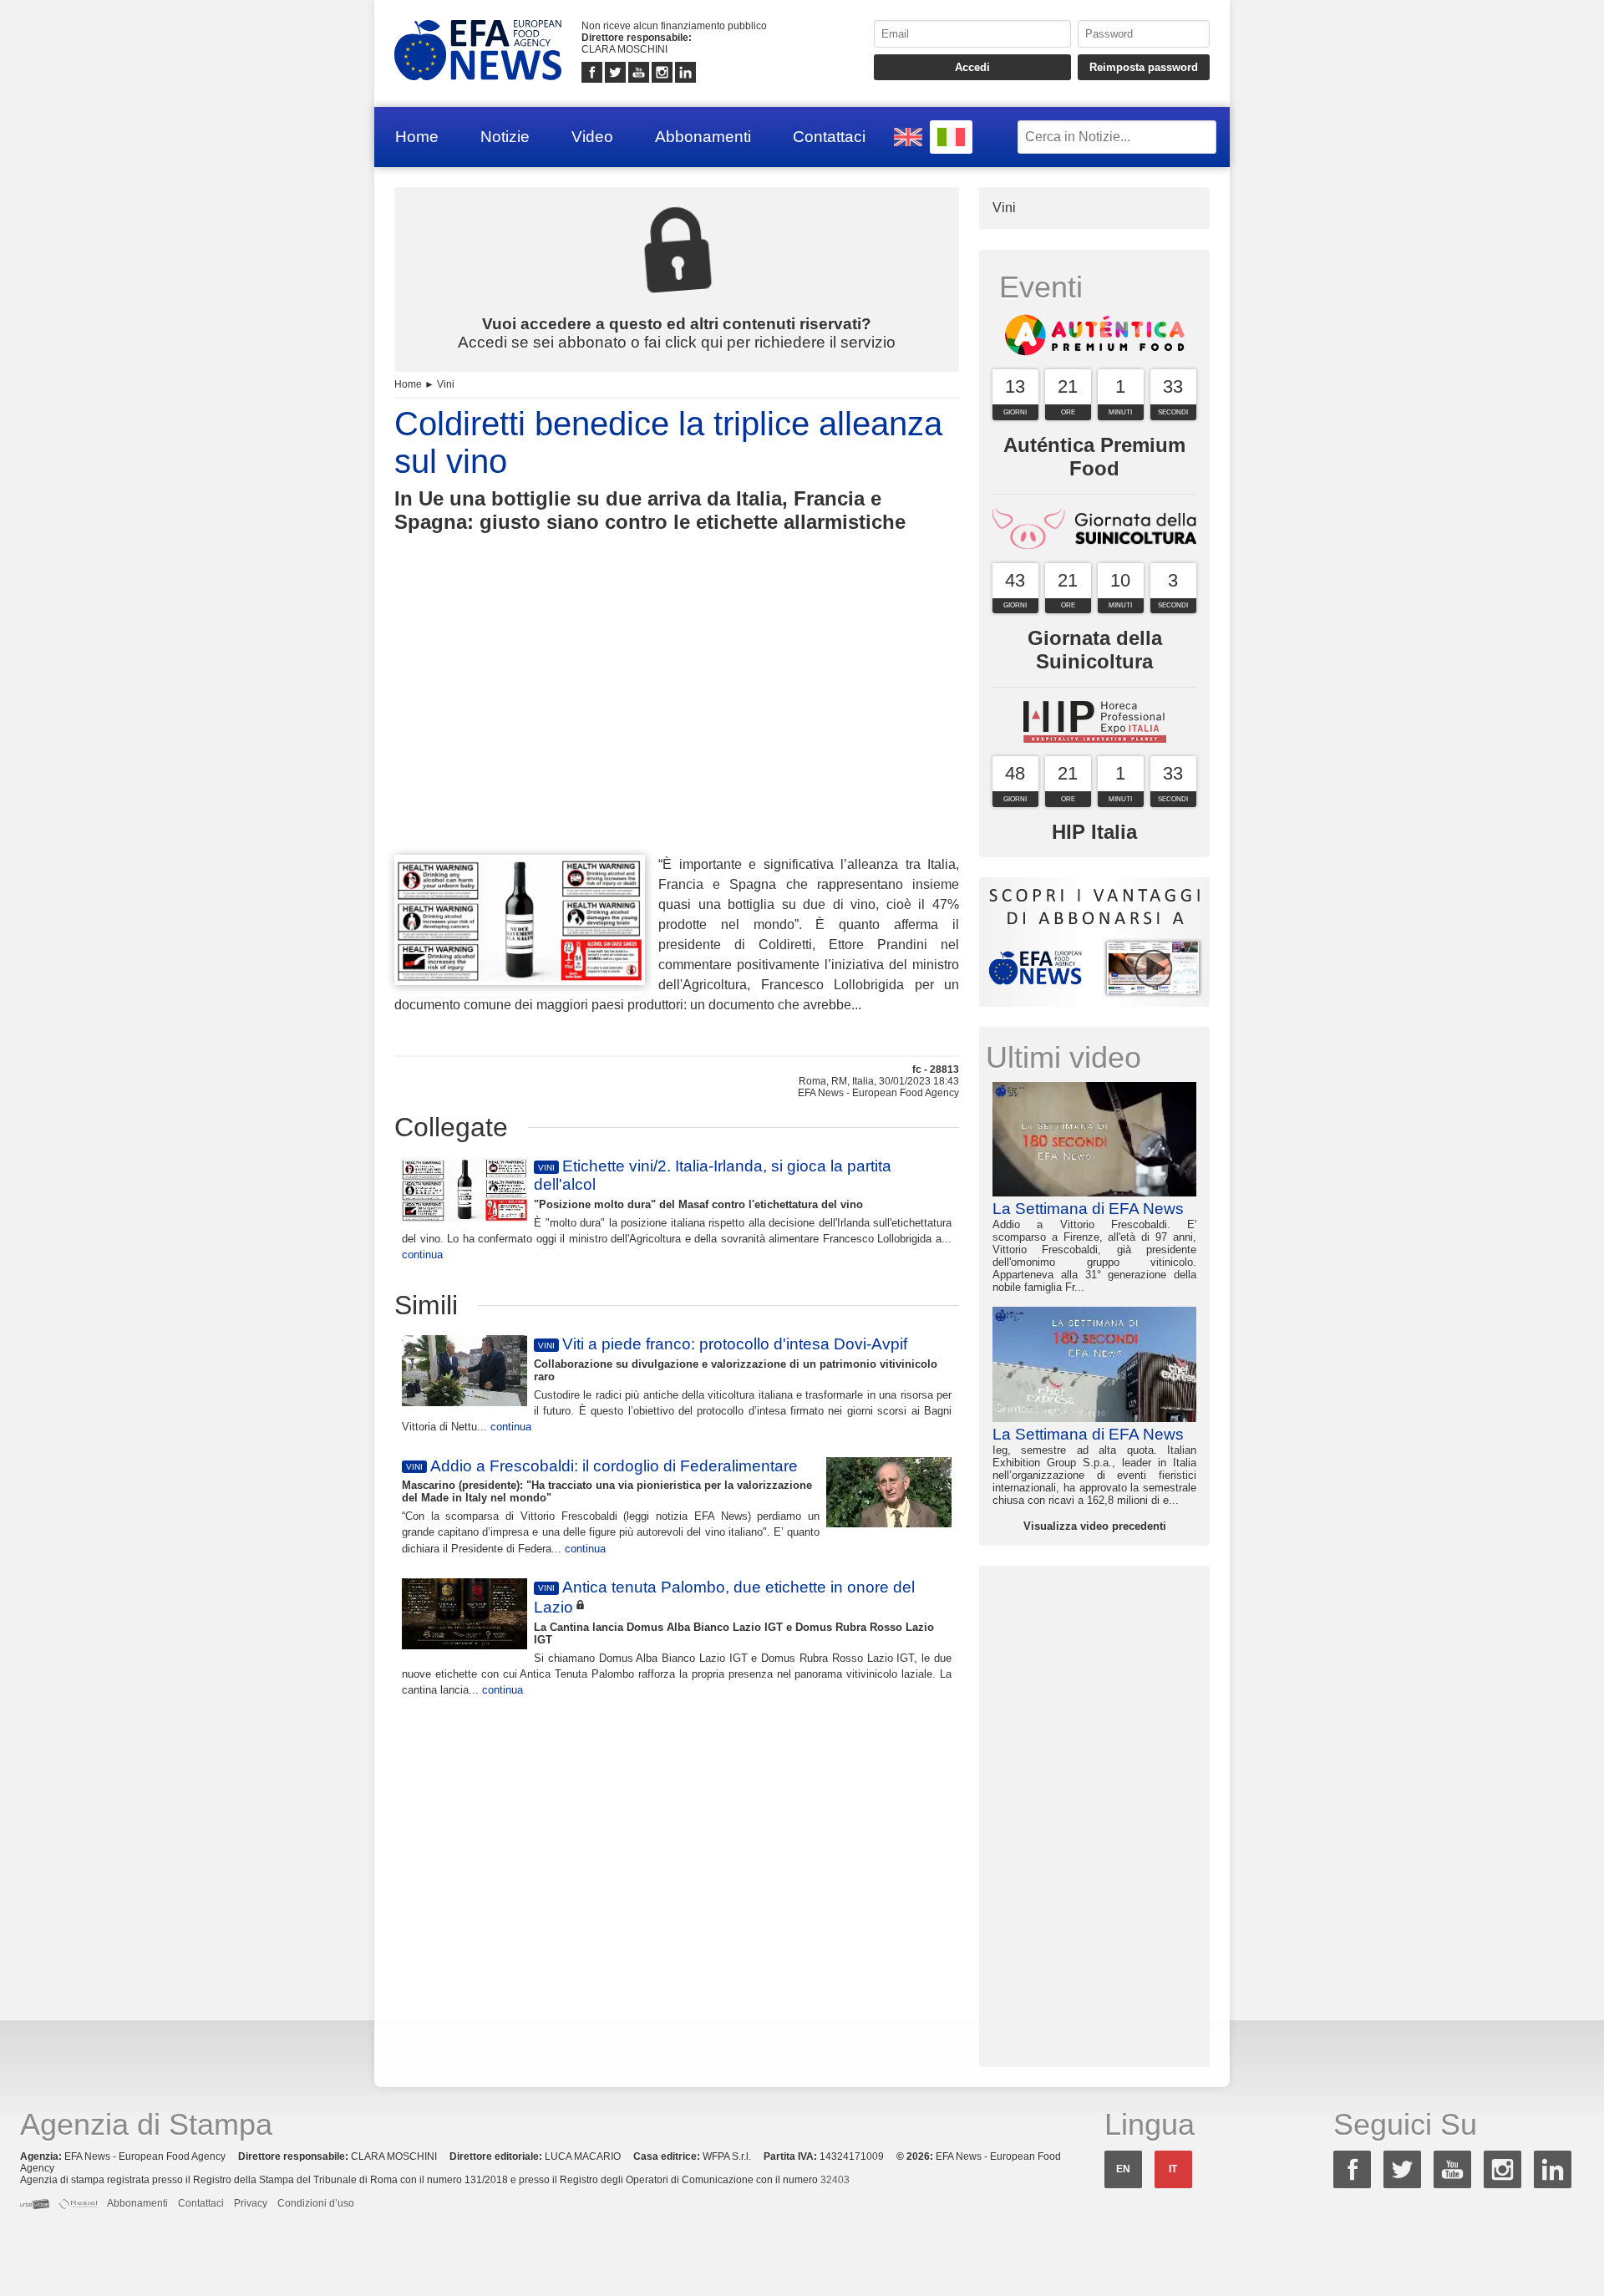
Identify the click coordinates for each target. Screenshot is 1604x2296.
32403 (835, 2180)
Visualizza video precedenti (1095, 1526)
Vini (446, 384)
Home (417, 137)
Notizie (505, 137)
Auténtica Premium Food (1094, 457)
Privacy (251, 2203)
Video (592, 137)
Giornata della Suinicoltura (1095, 650)
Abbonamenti (703, 137)
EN (1123, 2169)
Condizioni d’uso (316, 2203)
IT (1173, 2169)
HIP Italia (1094, 832)
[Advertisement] (677, 724)
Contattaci (829, 137)
